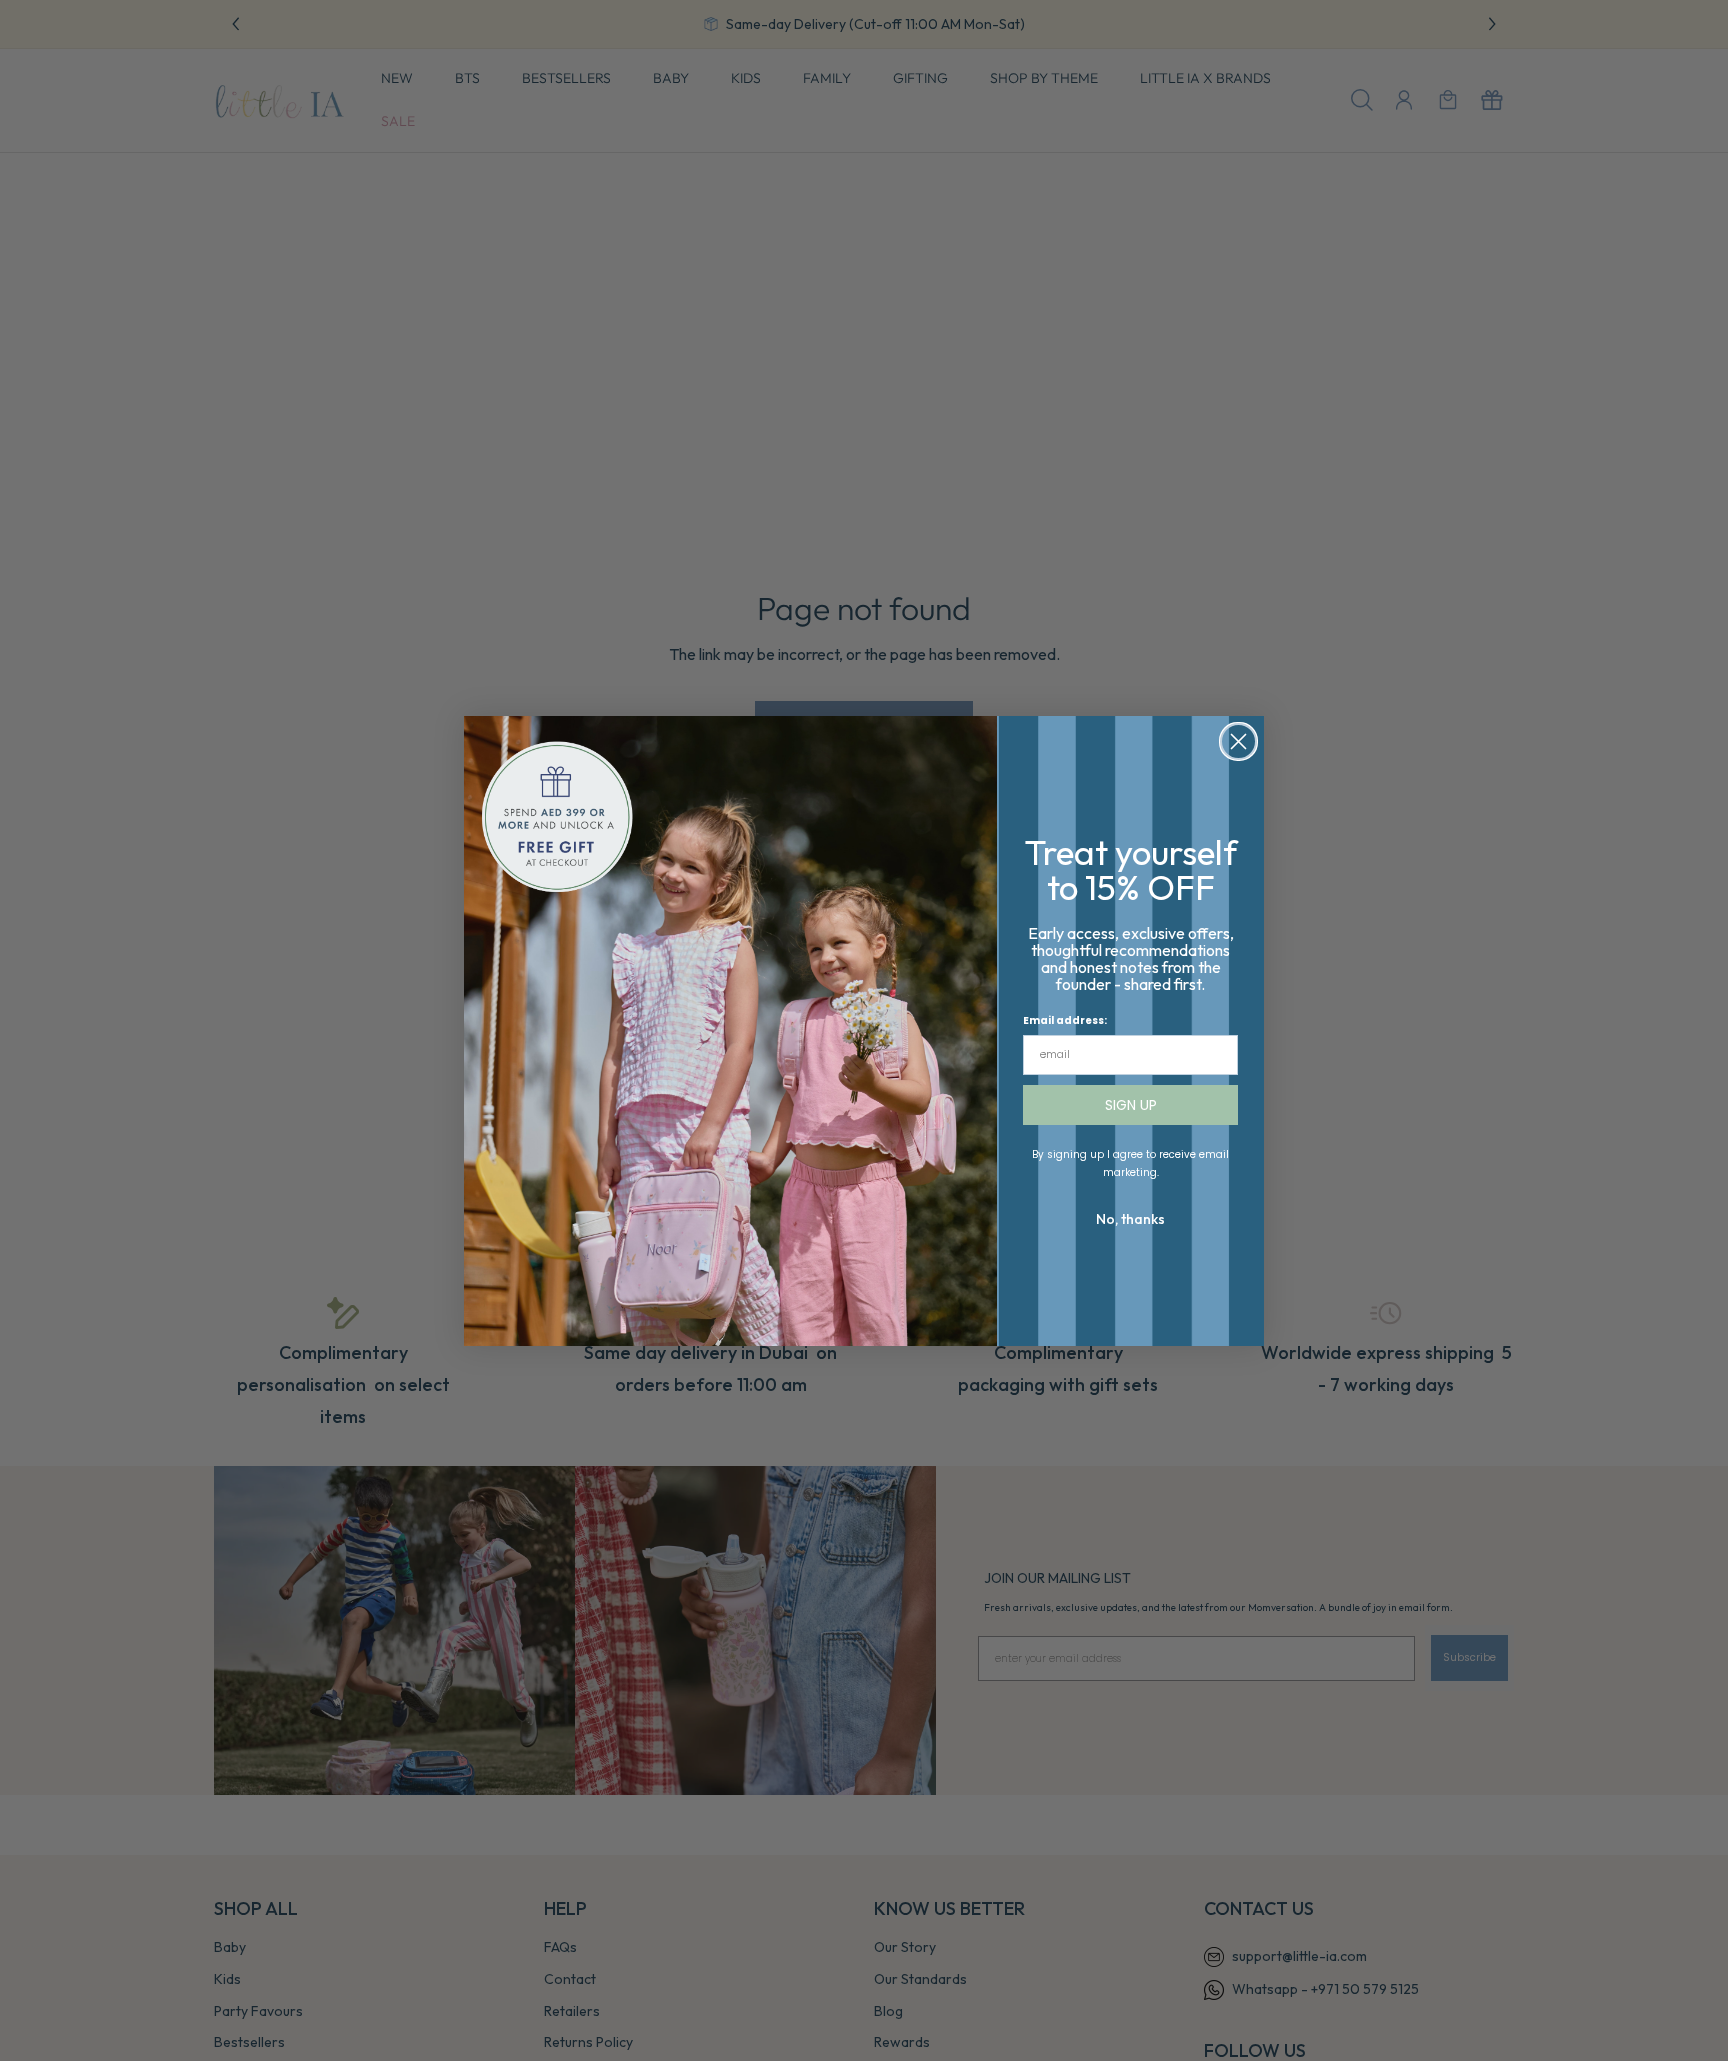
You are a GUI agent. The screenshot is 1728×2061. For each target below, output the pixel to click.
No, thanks (1130, 1219)
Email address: (1065, 1020)
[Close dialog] (1238, 741)
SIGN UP (1131, 1105)
